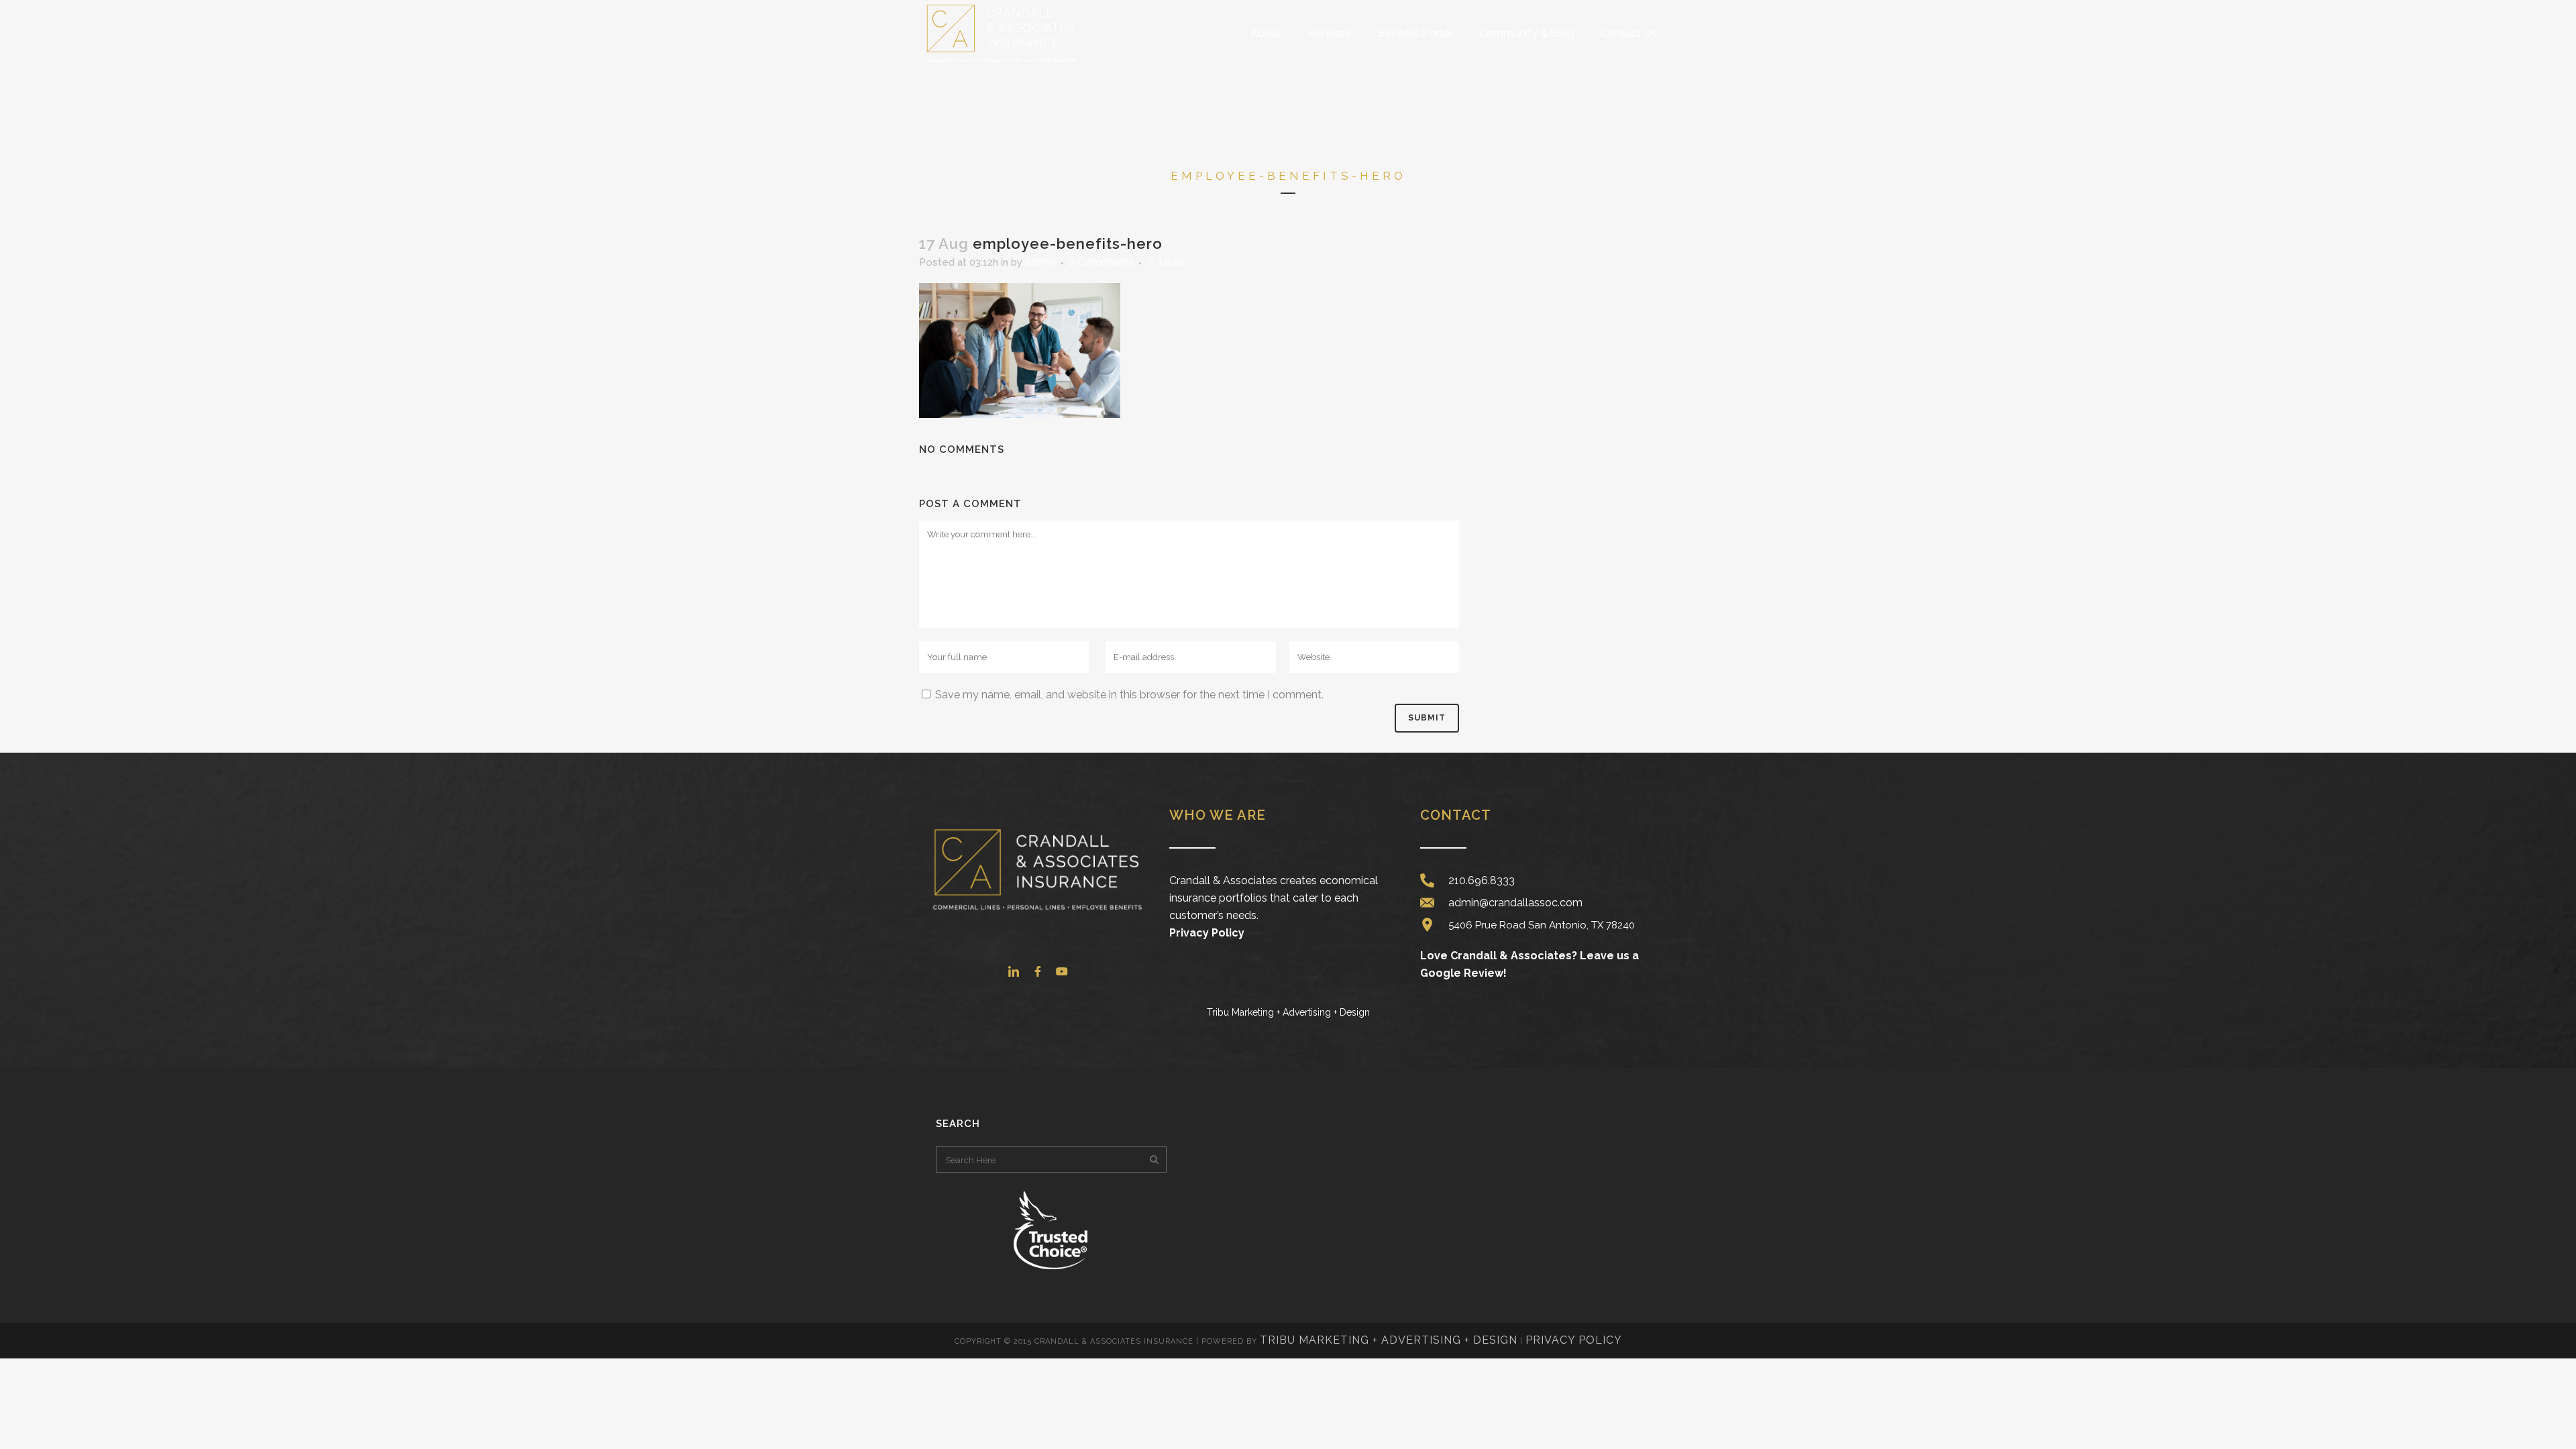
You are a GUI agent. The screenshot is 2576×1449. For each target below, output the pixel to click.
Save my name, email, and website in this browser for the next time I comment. (1129, 695)
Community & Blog (1526, 33)
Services (1330, 33)
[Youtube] (1062, 971)
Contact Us (1629, 33)
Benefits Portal (1415, 33)
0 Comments (1101, 262)
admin (1040, 262)
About (1266, 33)
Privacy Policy (1207, 933)
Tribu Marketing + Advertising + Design (1389, 1340)
